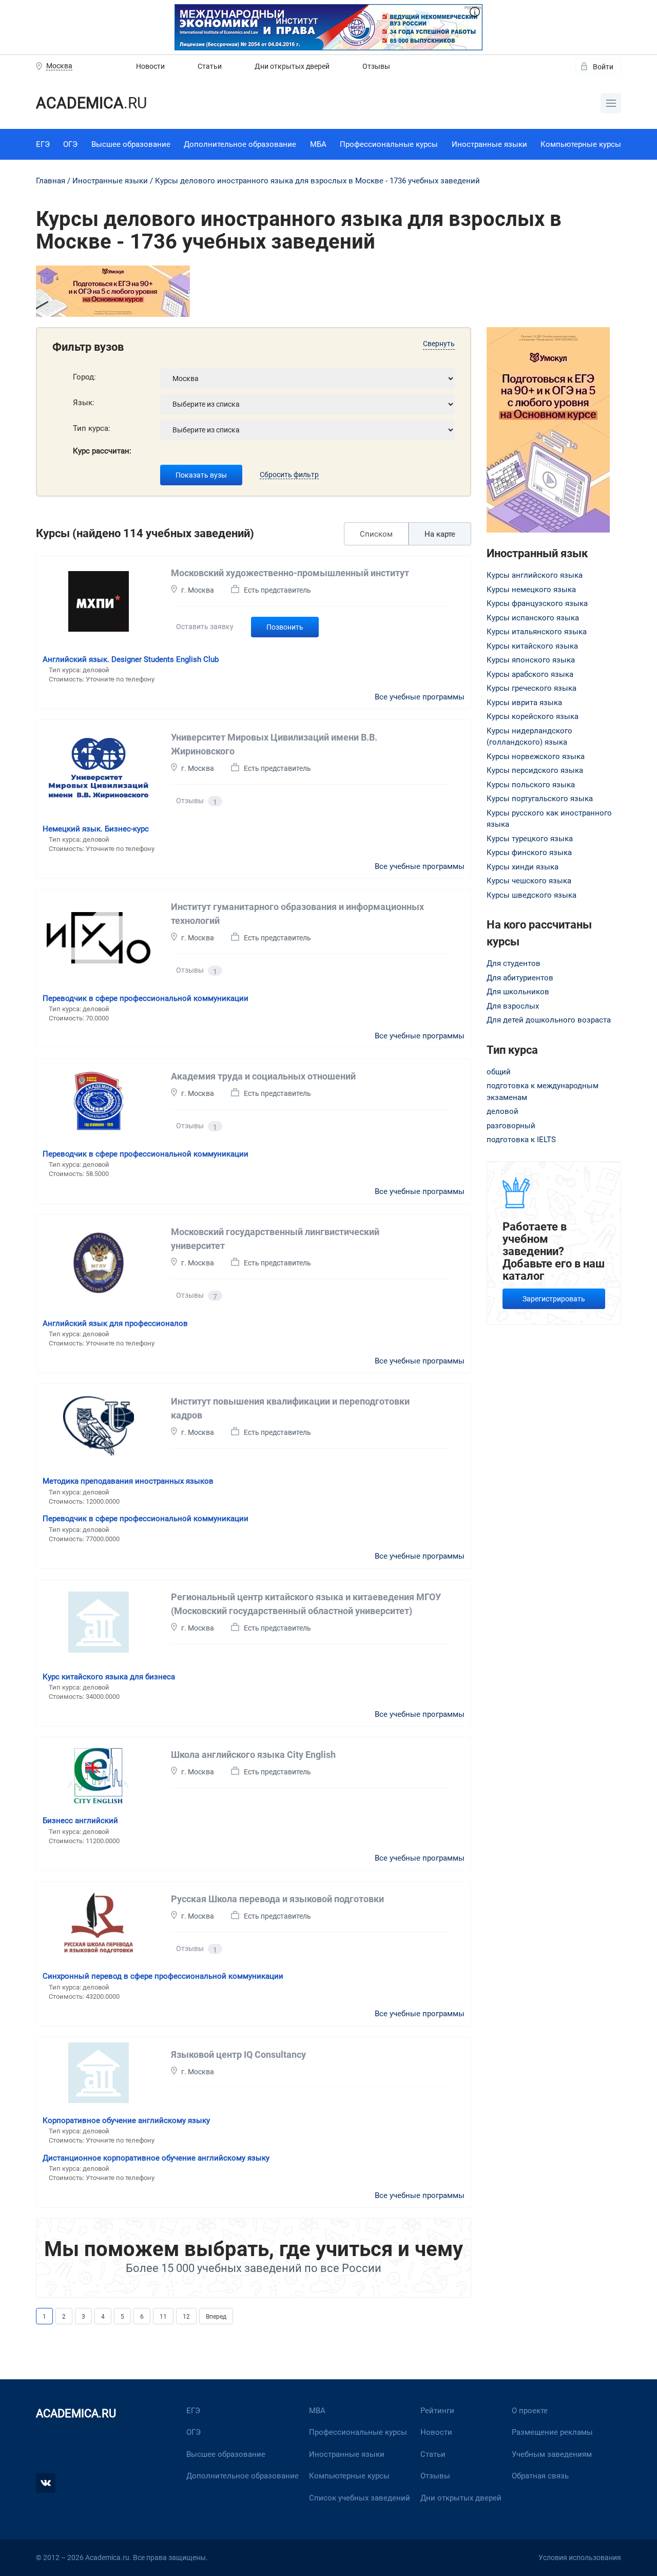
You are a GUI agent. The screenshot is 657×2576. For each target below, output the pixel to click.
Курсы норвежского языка (536, 756)
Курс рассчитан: (102, 451)
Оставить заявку (205, 627)
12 (186, 2317)
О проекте (530, 2411)
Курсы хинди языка (523, 867)
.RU (91, 103)
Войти (603, 67)
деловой (503, 1111)
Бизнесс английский (80, 1821)
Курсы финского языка (529, 853)
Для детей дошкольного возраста (549, 1020)
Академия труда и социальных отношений (263, 1076)
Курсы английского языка (535, 575)
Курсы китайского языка (532, 646)
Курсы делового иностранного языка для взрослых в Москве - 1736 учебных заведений (317, 181)
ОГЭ (70, 144)
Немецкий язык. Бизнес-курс (96, 829)
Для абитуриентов (520, 978)
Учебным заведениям (552, 2454)
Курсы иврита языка (524, 703)
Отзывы (376, 66)
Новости (150, 66)
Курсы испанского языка (533, 618)
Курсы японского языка (531, 660)
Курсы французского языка (537, 603)
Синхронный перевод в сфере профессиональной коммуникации (163, 1976)
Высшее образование (131, 144)
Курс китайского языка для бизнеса (109, 1677)
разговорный (511, 1126)
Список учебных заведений (360, 2498)
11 (163, 2317)
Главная (51, 181)
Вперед (216, 2317)
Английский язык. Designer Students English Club (131, 659)
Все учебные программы (420, 697)
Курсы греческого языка (532, 688)
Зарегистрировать (554, 1299)
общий (499, 1072)
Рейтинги (437, 2411)
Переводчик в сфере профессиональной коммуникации (146, 998)
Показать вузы (201, 475)
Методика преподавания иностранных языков (128, 1481)
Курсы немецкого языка (531, 590)
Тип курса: (92, 428)
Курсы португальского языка (540, 799)
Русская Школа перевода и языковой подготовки (277, 1899)
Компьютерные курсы (581, 144)
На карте (440, 534)
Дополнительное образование (240, 144)
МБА (318, 144)
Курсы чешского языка (529, 881)
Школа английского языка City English (253, 1755)
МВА (317, 2411)
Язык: (84, 403)
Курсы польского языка (531, 785)
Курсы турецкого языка (530, 839)
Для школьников (518, 992)
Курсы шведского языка (532, 895)
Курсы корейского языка (533, 716)
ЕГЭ (43, 144)
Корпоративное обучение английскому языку (126, 2120)
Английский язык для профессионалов (115, 1323)
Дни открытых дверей (292, 66)
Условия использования (580, 2558)
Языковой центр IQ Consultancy (238, 2054)
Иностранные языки (489, 144)
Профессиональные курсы (389, 144)
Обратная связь (540, 2476)
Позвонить (285, 627)
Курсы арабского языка (530, 674)
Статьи (210, 66)
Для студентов (514, 963)
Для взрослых (513, 1006)
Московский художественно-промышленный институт (290, 573)
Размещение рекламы (552, 2432)
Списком (376, 534)
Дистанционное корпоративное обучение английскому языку (156, 2158)
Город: (84, 377)
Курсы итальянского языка (537, 632)
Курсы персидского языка (535, 770)
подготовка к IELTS (521, 1140)
